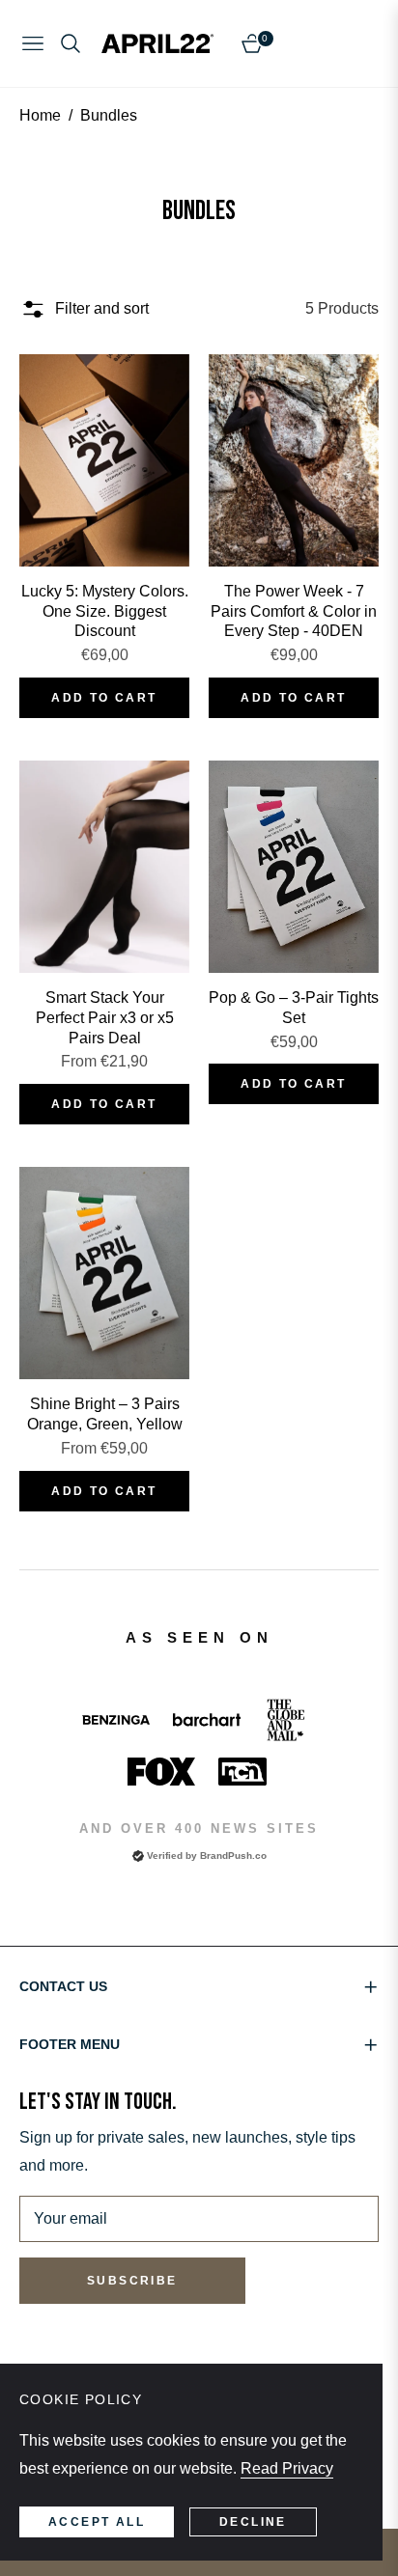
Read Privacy (287, 2468)
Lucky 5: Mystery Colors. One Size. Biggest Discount (105, 611)
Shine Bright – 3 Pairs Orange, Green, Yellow (105, 1414)
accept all (97, 2522)
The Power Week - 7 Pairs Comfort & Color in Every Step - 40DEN (294, 611)
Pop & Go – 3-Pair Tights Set (294, 1008)
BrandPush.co (233, 1856)
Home (40, 115)
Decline (253, 2522)
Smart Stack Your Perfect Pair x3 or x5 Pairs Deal (105, 1018)
